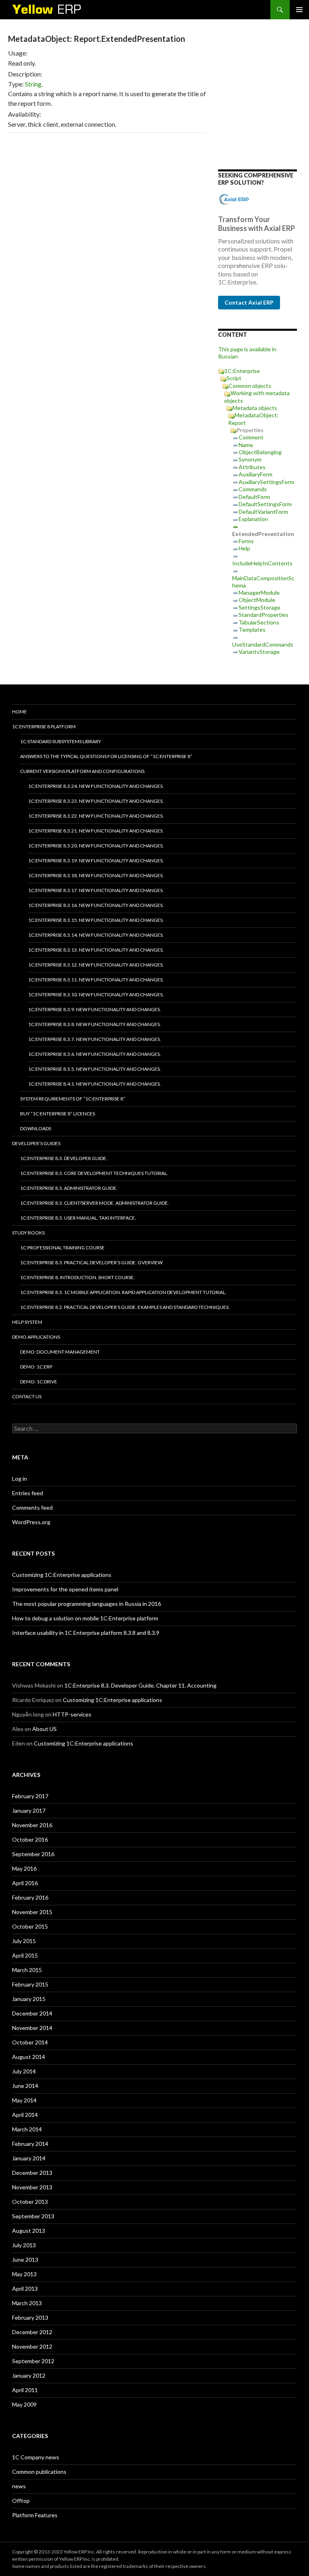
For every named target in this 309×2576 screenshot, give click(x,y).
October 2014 (30, 2042)
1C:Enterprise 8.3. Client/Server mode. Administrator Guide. (95, 1203)
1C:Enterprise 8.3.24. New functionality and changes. (96, 786)
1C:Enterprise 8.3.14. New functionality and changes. (96, 935)
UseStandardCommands (263, 644)
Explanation (253, 519)
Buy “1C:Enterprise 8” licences (58, 1114)
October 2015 (30, 1926)
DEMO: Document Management (60, 1352)
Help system (27, 1322)
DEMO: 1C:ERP (36, 1367)
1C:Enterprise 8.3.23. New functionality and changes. (96, 801)
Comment (251, 437)
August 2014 (29, 2057)
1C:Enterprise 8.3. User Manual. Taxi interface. (78, 1218)
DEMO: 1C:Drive (39, 1382)
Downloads (36, 1128)
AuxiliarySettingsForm (266, 482)
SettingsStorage (260, 607)
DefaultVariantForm (263, 512)
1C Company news (36, 2457)
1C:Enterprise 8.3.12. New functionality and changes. (96, 965)
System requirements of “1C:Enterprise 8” (73, 1099)
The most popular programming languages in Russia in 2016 (87, 1604)
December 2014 (32, 2013)
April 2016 (25, 1883)
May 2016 (24, 1868)
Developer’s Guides (36, 1143)
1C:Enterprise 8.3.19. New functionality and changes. (96, 860)
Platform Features (35, 2515)
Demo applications (36, 1337)
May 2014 (24, 2100)
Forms (246, 541)
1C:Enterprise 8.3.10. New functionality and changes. (96, 994)
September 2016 (33, 1854)
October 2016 (30, 1839)
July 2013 (24, 2245)
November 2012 (32, 2346)
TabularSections (259, 622)
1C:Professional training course (62, 1248)
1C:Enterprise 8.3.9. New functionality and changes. (95, 1009)
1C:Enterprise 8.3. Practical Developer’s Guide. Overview (91, 1262)
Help (244, 548)
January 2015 (29, 1999)
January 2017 (29, 1810)
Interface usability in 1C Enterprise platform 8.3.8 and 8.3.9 (86, 1633)
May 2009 (24, 2404)
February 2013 (30, 2317)
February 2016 (30, 1897)
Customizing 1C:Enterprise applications (62, 1575)
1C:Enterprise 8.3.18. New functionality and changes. (96, 875)
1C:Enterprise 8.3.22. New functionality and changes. (96, 816)
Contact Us (27, 1396)
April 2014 (25, 2115)
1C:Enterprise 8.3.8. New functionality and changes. (95, 1024)
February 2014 (30, 2144)
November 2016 (32, 1825)
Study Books (28, 1233)
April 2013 (25, 2289)
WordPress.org (31, 1522)
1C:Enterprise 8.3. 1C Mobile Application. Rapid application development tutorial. (123, 1292)
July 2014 (24, 2071)
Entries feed (28, 1493)
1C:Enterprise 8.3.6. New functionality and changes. (95, 1054)
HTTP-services (72, 1714)
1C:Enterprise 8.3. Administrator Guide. (69, 1188)
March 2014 (27, 2129)
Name (246, 445)
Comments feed (32, 1507)
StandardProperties (264, 615)
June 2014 (25, 2086)
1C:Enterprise (242, 371)
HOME (20, 712)
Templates (252, 630)
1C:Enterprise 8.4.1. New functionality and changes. (95, 1084)
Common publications (39, 2472)
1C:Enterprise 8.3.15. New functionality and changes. (96, 920)
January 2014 (29, 2158)
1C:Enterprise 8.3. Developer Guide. (64, 1158)
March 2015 (27, 1970)
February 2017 (30, 1796)
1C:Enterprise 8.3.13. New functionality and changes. (96, 950)
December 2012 (32, 2332)
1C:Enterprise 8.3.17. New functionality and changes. (96, 890)
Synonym (250, 459)
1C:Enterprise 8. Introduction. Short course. (77, 1277)
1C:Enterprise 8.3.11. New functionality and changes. (96, 980)
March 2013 (27, 2303)
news (19, 2486)
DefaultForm (254, 497)
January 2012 (29, 2375)
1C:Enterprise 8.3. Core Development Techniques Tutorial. (94, 1173)
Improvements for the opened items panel (65, 1589)
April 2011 (25, 2390)
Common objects (250, 386)
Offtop (21, 2501)
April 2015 (25, 1955)
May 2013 (24, 2274)
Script (234, 378)
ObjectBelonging (260, 452)
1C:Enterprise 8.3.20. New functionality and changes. (96, 846)
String (33, 84)
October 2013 (30, 2202)
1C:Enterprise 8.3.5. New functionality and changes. (95, 1069)
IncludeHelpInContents (262, 563)
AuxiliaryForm (255, 474)
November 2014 (32, 2028)
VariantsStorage (259, 652)
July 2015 (24, 1941)
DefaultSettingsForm (265, 504)
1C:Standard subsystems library (61, 741)
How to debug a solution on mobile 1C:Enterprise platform (85, 1618)
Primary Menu (299, 10)
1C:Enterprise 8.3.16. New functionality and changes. (96, 905)
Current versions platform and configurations (82, 771)
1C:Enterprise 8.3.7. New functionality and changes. (95, 1039)
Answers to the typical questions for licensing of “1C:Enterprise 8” (106, 756)
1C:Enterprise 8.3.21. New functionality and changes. (96, 831)
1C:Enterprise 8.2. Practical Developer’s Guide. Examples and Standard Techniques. (125, 1307)
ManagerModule (259, 592)
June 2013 (25, 2260)
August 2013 (29, 2231)
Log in (20, 1479)
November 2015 (32, 1912)
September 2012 (33, 2361)
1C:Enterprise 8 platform (44, 726)
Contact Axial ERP (249, 302)
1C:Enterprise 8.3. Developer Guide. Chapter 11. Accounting (140, 1685)
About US (44, 1729)
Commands (253, 489)
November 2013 (32, 2187)
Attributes (252, 467)
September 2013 (33, 2216)
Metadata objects (255, 408)
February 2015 (30, 1984)
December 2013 (32, 2173)
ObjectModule (257, 600)
